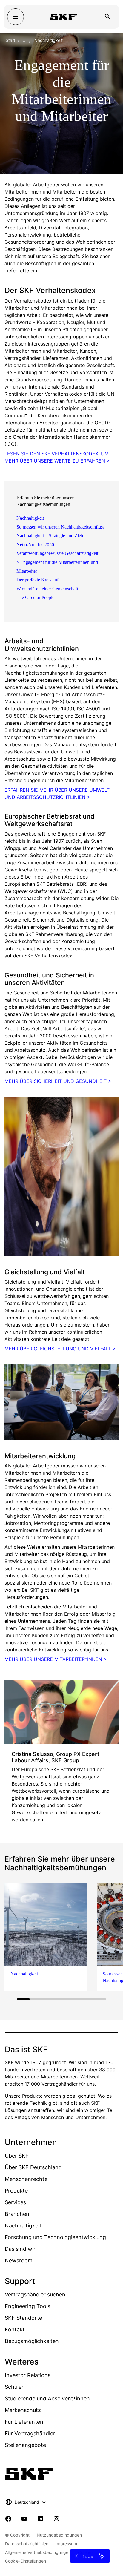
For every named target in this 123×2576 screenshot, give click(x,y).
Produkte (16, 2191)
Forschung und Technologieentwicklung (55, 2237)
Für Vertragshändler (30, 2433)
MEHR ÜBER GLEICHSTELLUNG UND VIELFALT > (60, 1349)
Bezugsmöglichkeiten (32, 2341)
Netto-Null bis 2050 (35, 545)
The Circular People (35, 597)
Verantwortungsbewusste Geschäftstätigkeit (57, 553)
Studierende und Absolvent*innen (47, 2398)
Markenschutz (23, 2410)
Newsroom (19, 2260)
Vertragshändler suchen (35, 2295)
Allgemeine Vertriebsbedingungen (38, 2552)
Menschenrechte (26, 2179)
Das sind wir (20, 2249)
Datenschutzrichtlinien (27, 2544)
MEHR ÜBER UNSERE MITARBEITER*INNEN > (56, 1659)
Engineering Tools (27, 2306)
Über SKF (17, 2156)
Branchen (17, 2214)
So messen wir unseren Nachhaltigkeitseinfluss (60, 527)
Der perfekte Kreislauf (37, 580)
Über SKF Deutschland (33, 2167)
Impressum (66, 2544)
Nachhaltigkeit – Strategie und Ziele (50, 536)
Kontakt (15, 2329)
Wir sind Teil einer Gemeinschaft (47, 589)
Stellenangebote (25, 2445)
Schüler (14, 2387)
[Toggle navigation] (16, 17)
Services (15, 2202)
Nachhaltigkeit (30, 518)
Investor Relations (28, 2375)
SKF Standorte (23, 2318)
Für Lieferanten (24, 2422)
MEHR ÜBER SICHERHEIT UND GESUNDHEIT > (58, 1081)
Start (10, 40)
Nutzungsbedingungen (59, 2535)
